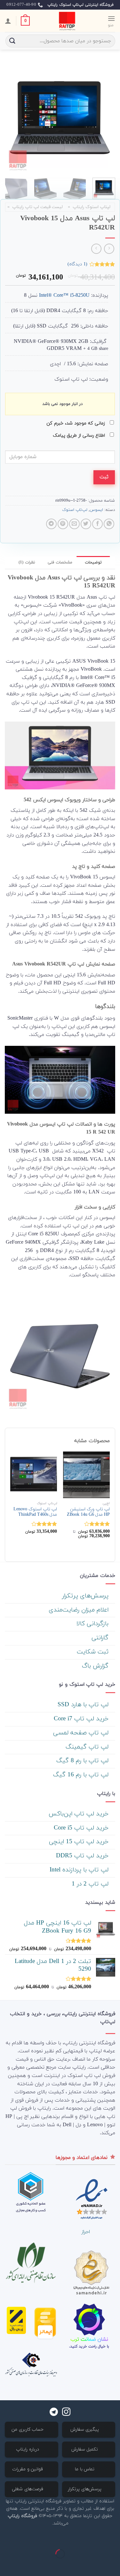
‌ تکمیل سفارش (85, 2449)
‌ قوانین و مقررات (28, 2469)
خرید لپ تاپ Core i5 (82, 1828)
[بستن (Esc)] (114, 2538)
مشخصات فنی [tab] (60, 562)
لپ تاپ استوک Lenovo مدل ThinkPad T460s (35, 1512)
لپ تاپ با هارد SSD (84, 1705)
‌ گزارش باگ (96, 1666)
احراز (86, 2232)
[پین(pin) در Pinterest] (63, 524)
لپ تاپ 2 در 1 (91, 1884)
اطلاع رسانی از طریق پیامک (80, 436)
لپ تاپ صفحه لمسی (82, 1733)
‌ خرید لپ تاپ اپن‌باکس (80, 1814)
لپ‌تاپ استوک (75, 510)
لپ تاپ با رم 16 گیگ (82, 1775)
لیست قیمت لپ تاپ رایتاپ (37, 207)
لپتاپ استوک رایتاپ (92, 207)
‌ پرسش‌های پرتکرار (86, 1596)
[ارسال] (12, 41)
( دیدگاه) (77, 264)
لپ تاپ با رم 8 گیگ (83, 1761)
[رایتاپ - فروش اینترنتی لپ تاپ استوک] (67, 21)
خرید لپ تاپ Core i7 (82, 1719)
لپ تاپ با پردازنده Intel (80, 1870)
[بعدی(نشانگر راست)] (95, 2565)
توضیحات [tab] (93, 562)
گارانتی (101, 1638)
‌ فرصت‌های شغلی (28, 2489)
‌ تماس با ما (85, 2469)
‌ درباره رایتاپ (28, 2449)
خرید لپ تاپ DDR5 (83, 1856)
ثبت (104, 477)
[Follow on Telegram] (54, 2412)
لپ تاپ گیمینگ (88, 1747)
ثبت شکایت (94, 1652)
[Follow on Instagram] (66, 2412)
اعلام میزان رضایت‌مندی (80, 1610)
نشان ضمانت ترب (89, 2339)
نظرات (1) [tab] (27, 562)
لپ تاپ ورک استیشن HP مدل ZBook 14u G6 (88, 1512)
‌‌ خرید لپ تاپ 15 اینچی (80, 1842)
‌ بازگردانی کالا (93, 1624)
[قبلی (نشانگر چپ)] (114, 2565)
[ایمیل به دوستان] (74, 524)
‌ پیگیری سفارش (85, 2430)
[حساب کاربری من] (8, 21)
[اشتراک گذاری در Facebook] (97, 524)
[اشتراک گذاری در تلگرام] (51, 524)
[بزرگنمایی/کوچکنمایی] (95, 2538)
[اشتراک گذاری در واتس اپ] (109, 524)
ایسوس (96, 510)
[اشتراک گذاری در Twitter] (86, 524)
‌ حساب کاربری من (28, 2430)
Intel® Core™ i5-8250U (64, 295)
